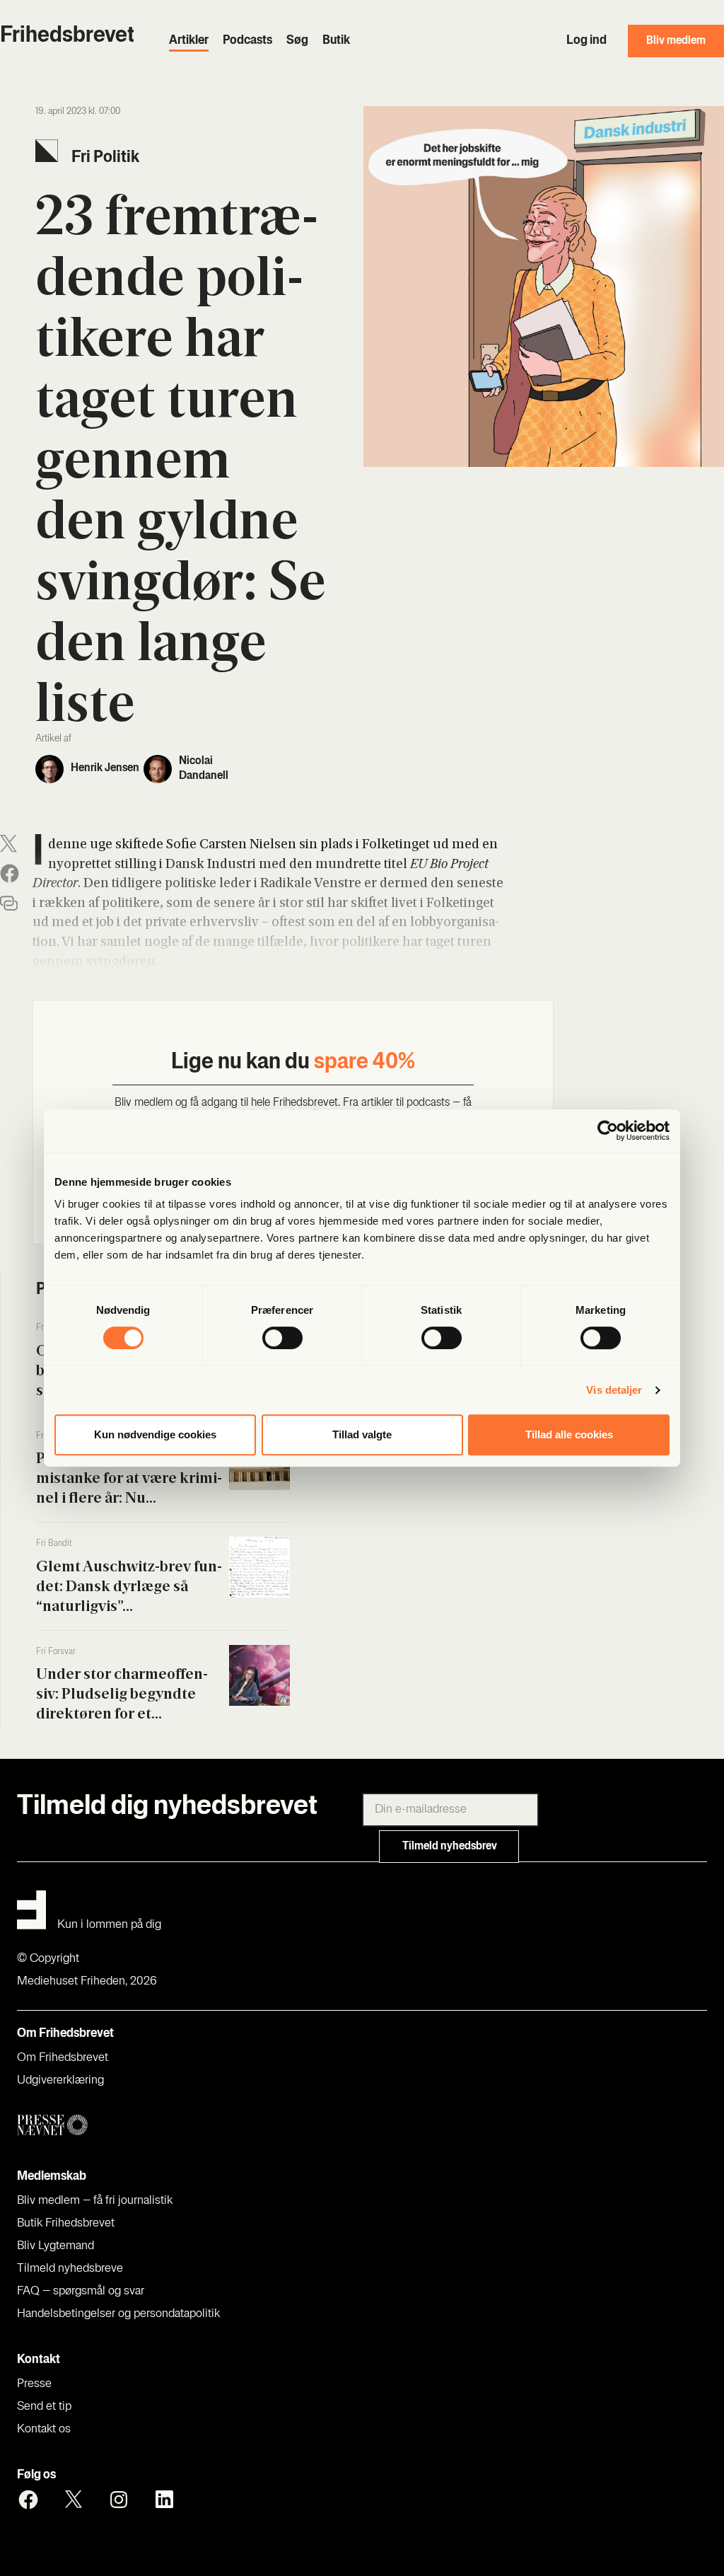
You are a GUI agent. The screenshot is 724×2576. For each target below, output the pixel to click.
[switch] (282, 1338)
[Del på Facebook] (10, 873)
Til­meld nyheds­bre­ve (70, 2269)
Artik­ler (189, 41)
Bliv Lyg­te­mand (56, 2246)
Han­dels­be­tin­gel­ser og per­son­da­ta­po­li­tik (118, 2314)
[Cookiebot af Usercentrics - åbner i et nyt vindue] (608, 1131)
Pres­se (34, 2384)
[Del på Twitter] (8, 844)
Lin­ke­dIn (164, 2500)
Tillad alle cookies (569, 1434)
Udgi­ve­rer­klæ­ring (60, 2081)
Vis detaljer (614, 1390)
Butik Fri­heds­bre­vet (66, 2224)
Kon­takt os (44, 2430)
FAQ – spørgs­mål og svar (81, 2292)
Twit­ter (74, 2500)
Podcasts (247, 41)
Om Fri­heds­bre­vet (63, 2058)
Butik (336, 41)
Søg (297, 41)
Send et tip (44, 2407)
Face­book (28, 2500)
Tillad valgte (362, 1434)
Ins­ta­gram (119, 2500)
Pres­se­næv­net (198, 2126)
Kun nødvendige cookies (155, 1434)
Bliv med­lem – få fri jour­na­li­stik (95, 2201)
